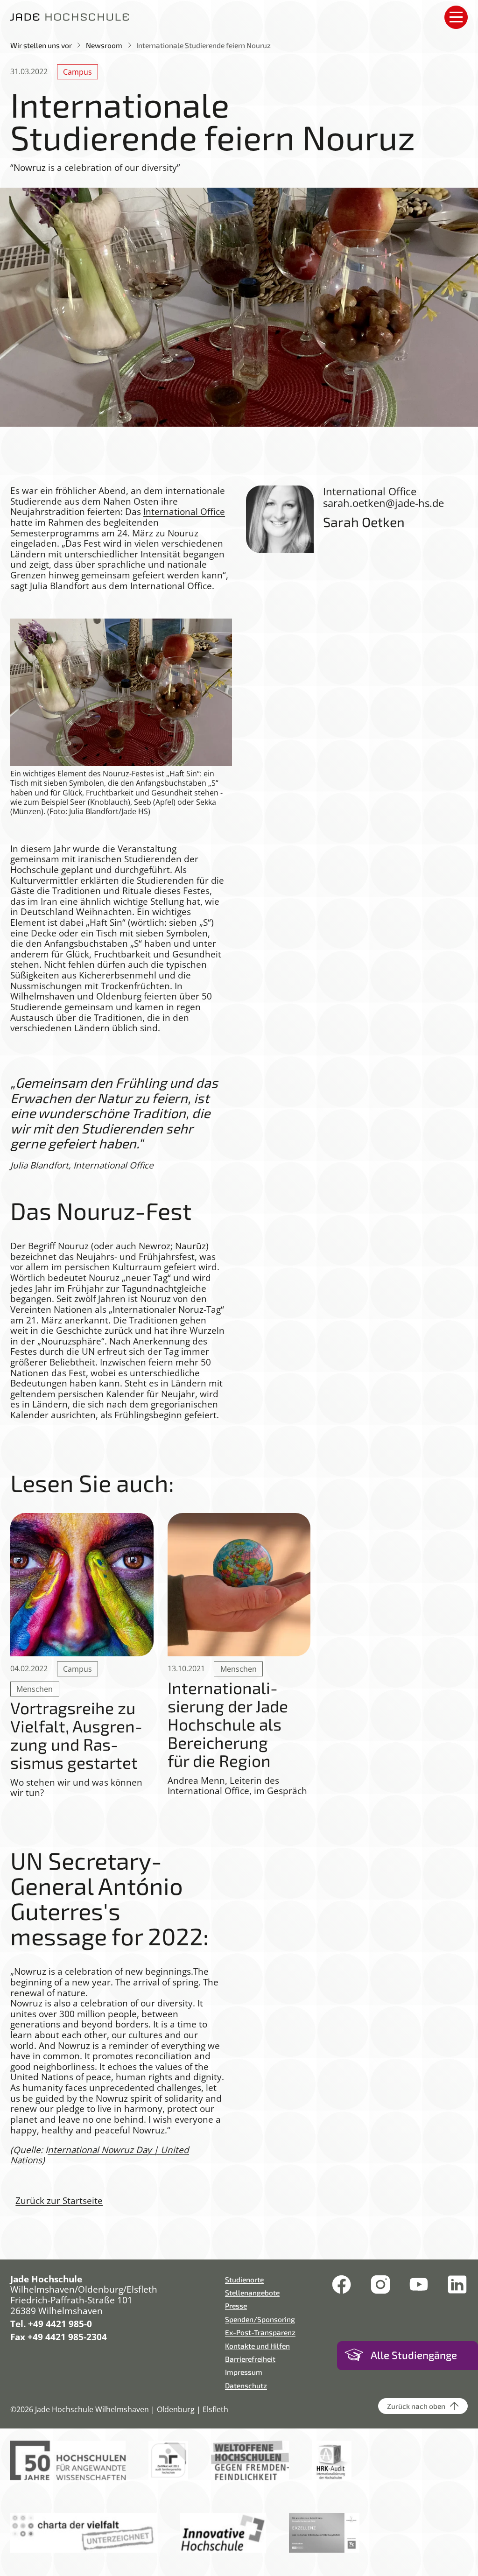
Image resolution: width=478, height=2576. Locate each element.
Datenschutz (246, 2385)
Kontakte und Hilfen (257, 2346)
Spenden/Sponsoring (260, 2319)
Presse (236, 2305)
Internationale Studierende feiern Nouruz (204, 45)
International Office (184, 512)
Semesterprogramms (55, 533)
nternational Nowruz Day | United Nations (100, 2155)
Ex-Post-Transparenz (260, 2332)
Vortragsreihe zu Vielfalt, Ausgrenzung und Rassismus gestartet (77, 1735)
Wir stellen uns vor (41, 45)
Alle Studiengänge (414, 2355)
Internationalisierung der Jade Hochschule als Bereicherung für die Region (228, 1724)
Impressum (244, 2372)
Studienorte (244, 2279)
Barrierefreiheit (250, 2359)
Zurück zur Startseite (59, 2201)
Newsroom (104, 45)
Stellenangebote (252, 2292)
